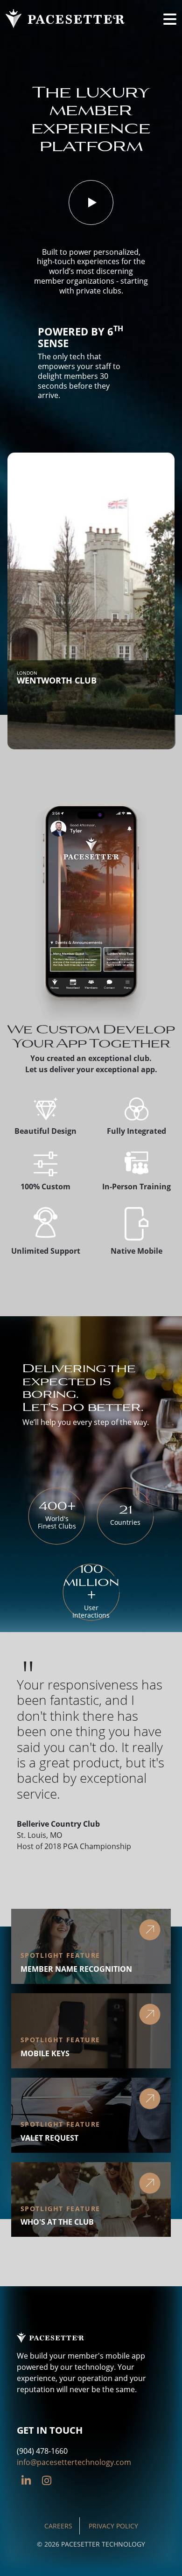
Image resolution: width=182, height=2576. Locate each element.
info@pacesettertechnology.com (74, 2462)
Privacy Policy (113, 2526)
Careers (58, 2526)
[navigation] (170, 19)
